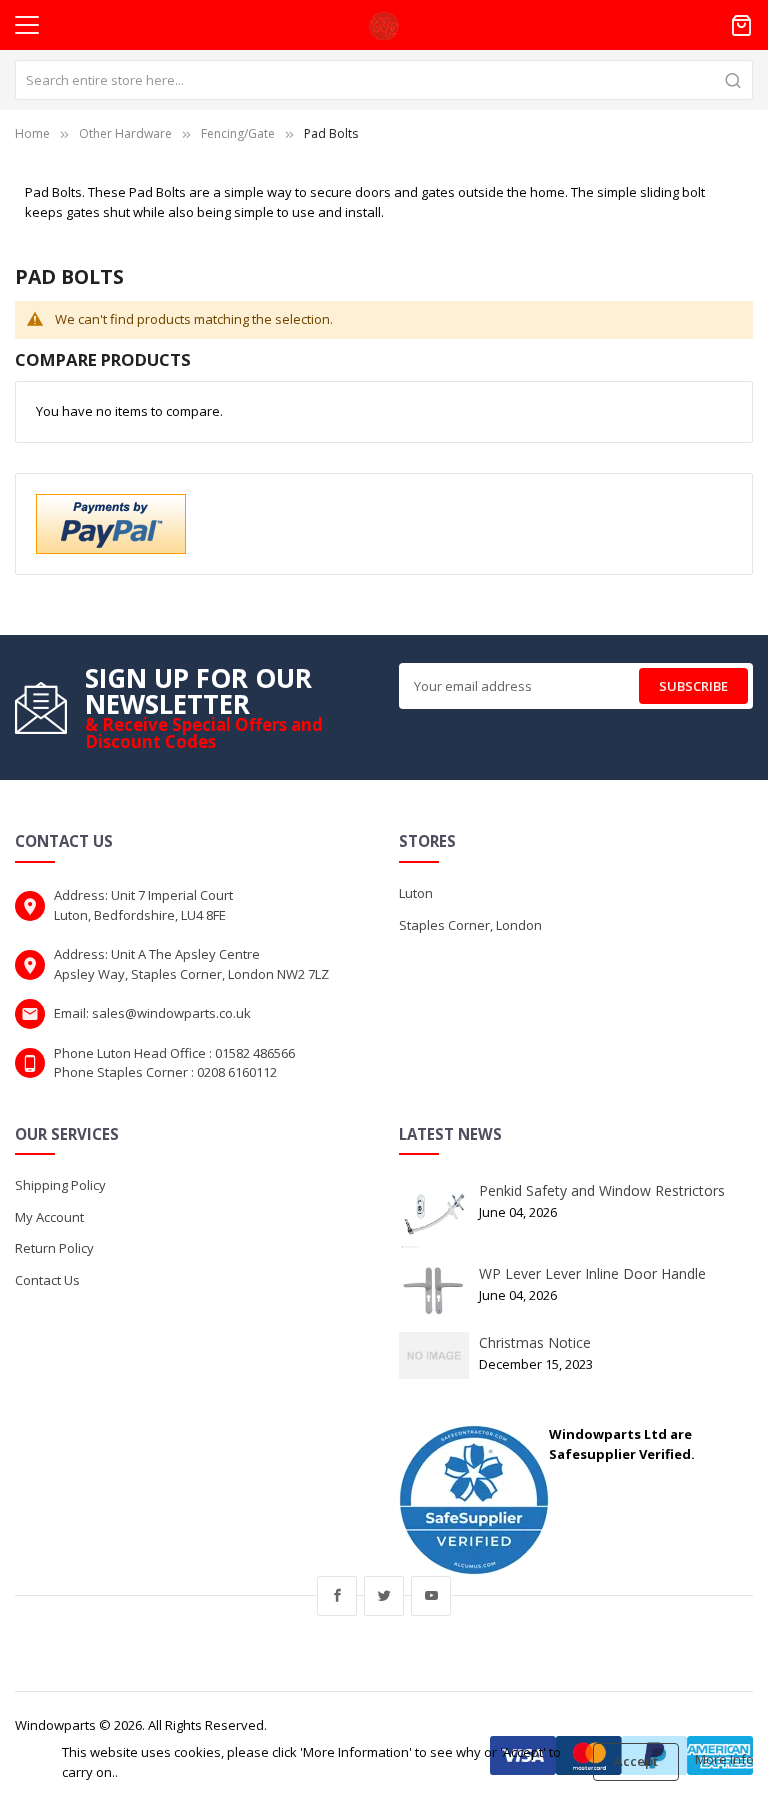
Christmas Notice (535, 1342)
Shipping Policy (60, 1185)
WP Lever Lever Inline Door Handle (592, 1273)
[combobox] (384, 80)
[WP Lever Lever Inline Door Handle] (434, 1290)
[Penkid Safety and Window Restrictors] (434, 1214)
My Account (49, 1217)
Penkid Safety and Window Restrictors (602, 1190)
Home (32, 133)
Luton (416, 893)
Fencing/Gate (238, 133)
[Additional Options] (111, 522)
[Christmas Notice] (434, 1354)
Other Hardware (125, 133)
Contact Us (47, 1280)
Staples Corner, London (470, 925)
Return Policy (54, 1248)
